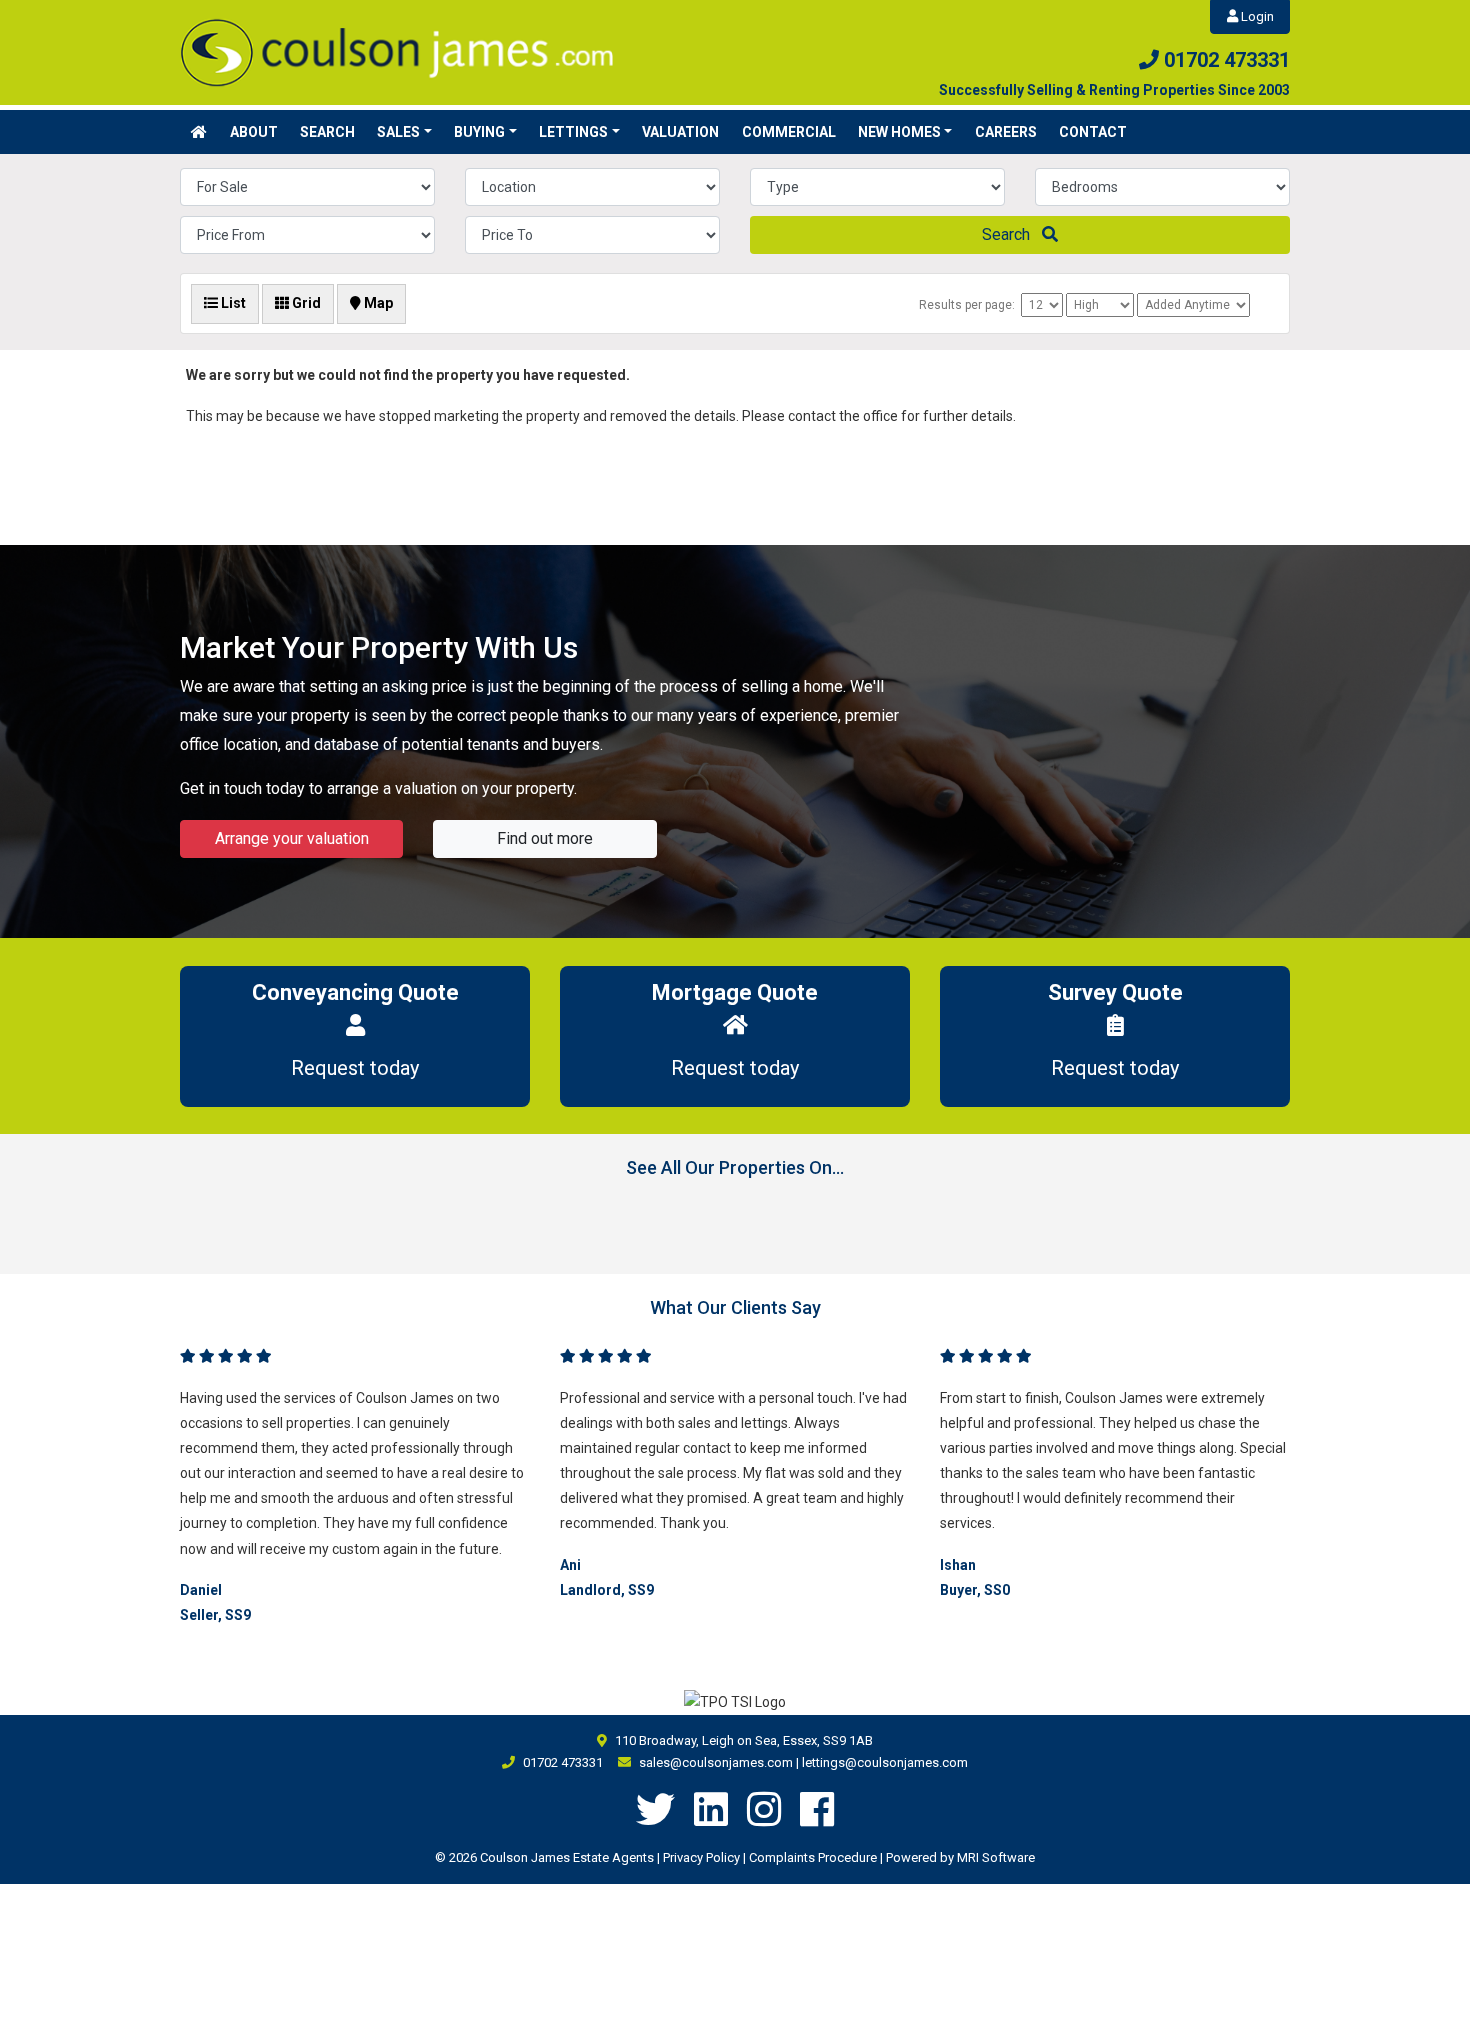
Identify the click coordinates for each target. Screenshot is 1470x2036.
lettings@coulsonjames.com (885, 1762)
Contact (1093, 132)
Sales (398, 132)
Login (1256, 16)
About (254, 132)
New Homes (899, 132)
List (232, 303)
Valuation (680, 132)
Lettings (573, 132)
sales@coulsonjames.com (716, 1762)
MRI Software (996, 1857)
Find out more (545, 838)
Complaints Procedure (813, 1857)
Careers (1006, 132)
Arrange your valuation (292, 838)
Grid (305, 303)
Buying (479, 132)
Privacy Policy (701, 1857)
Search (327, 132)
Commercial (789, 132)
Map (377, 303)
